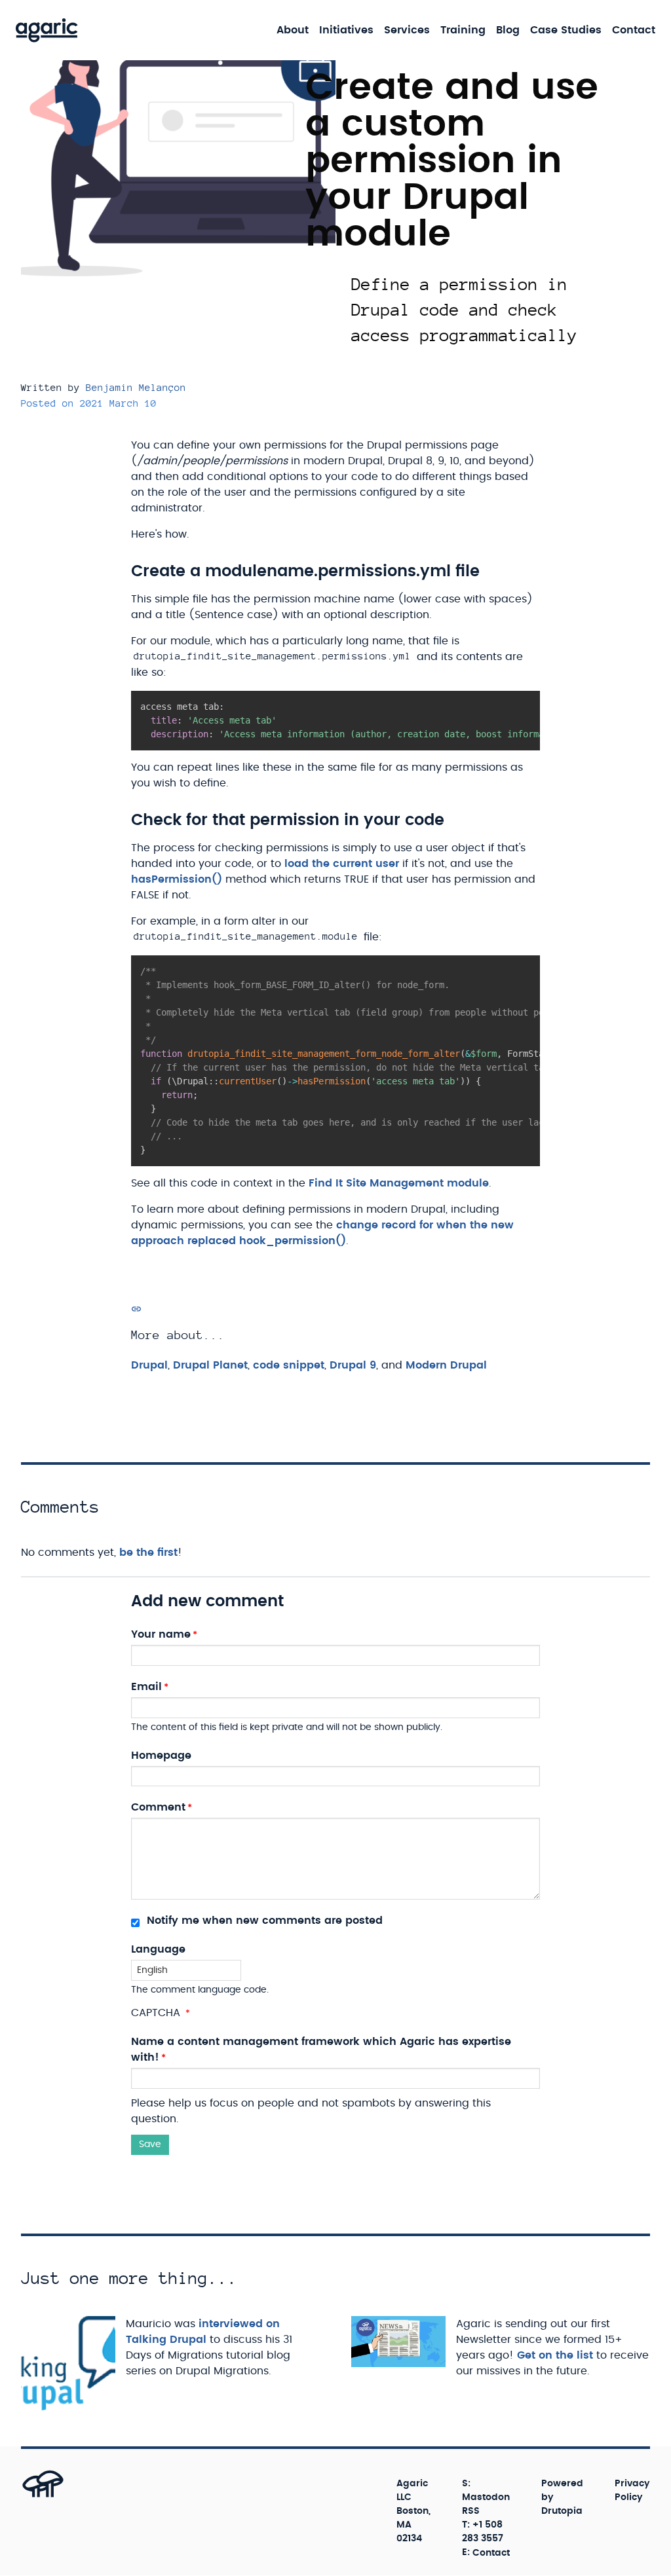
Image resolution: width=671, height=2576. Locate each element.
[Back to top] (29, 2496)
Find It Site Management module (399, 1183)
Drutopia (562, 2511)
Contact (634, 30)
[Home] (47, 30)
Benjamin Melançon (136, 387)
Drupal (149, 1365)
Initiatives (346, 30)
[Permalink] (136, 1309)
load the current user (342, 864)
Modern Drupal (446, 1365)
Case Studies (566, 30)
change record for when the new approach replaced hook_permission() (322, 1233)
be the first (148, 1553)
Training (463, 30)
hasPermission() (177, 879)
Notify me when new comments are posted (263, 1921)
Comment (158, 1807)
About (293, 30)
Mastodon (486, 2497)
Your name (161, 1634)
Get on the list (555, 2355)
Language (158, 1949)
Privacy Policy (632, 2491)
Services (407, 30)
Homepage (161, 1756)
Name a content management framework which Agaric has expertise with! (321, 2050)
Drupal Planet (210, 1365)
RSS (471, 2511)
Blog (508, 30)
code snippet (289, 1365)
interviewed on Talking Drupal (203, 2332)
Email (146, 1687)
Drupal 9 (353, 1365)
